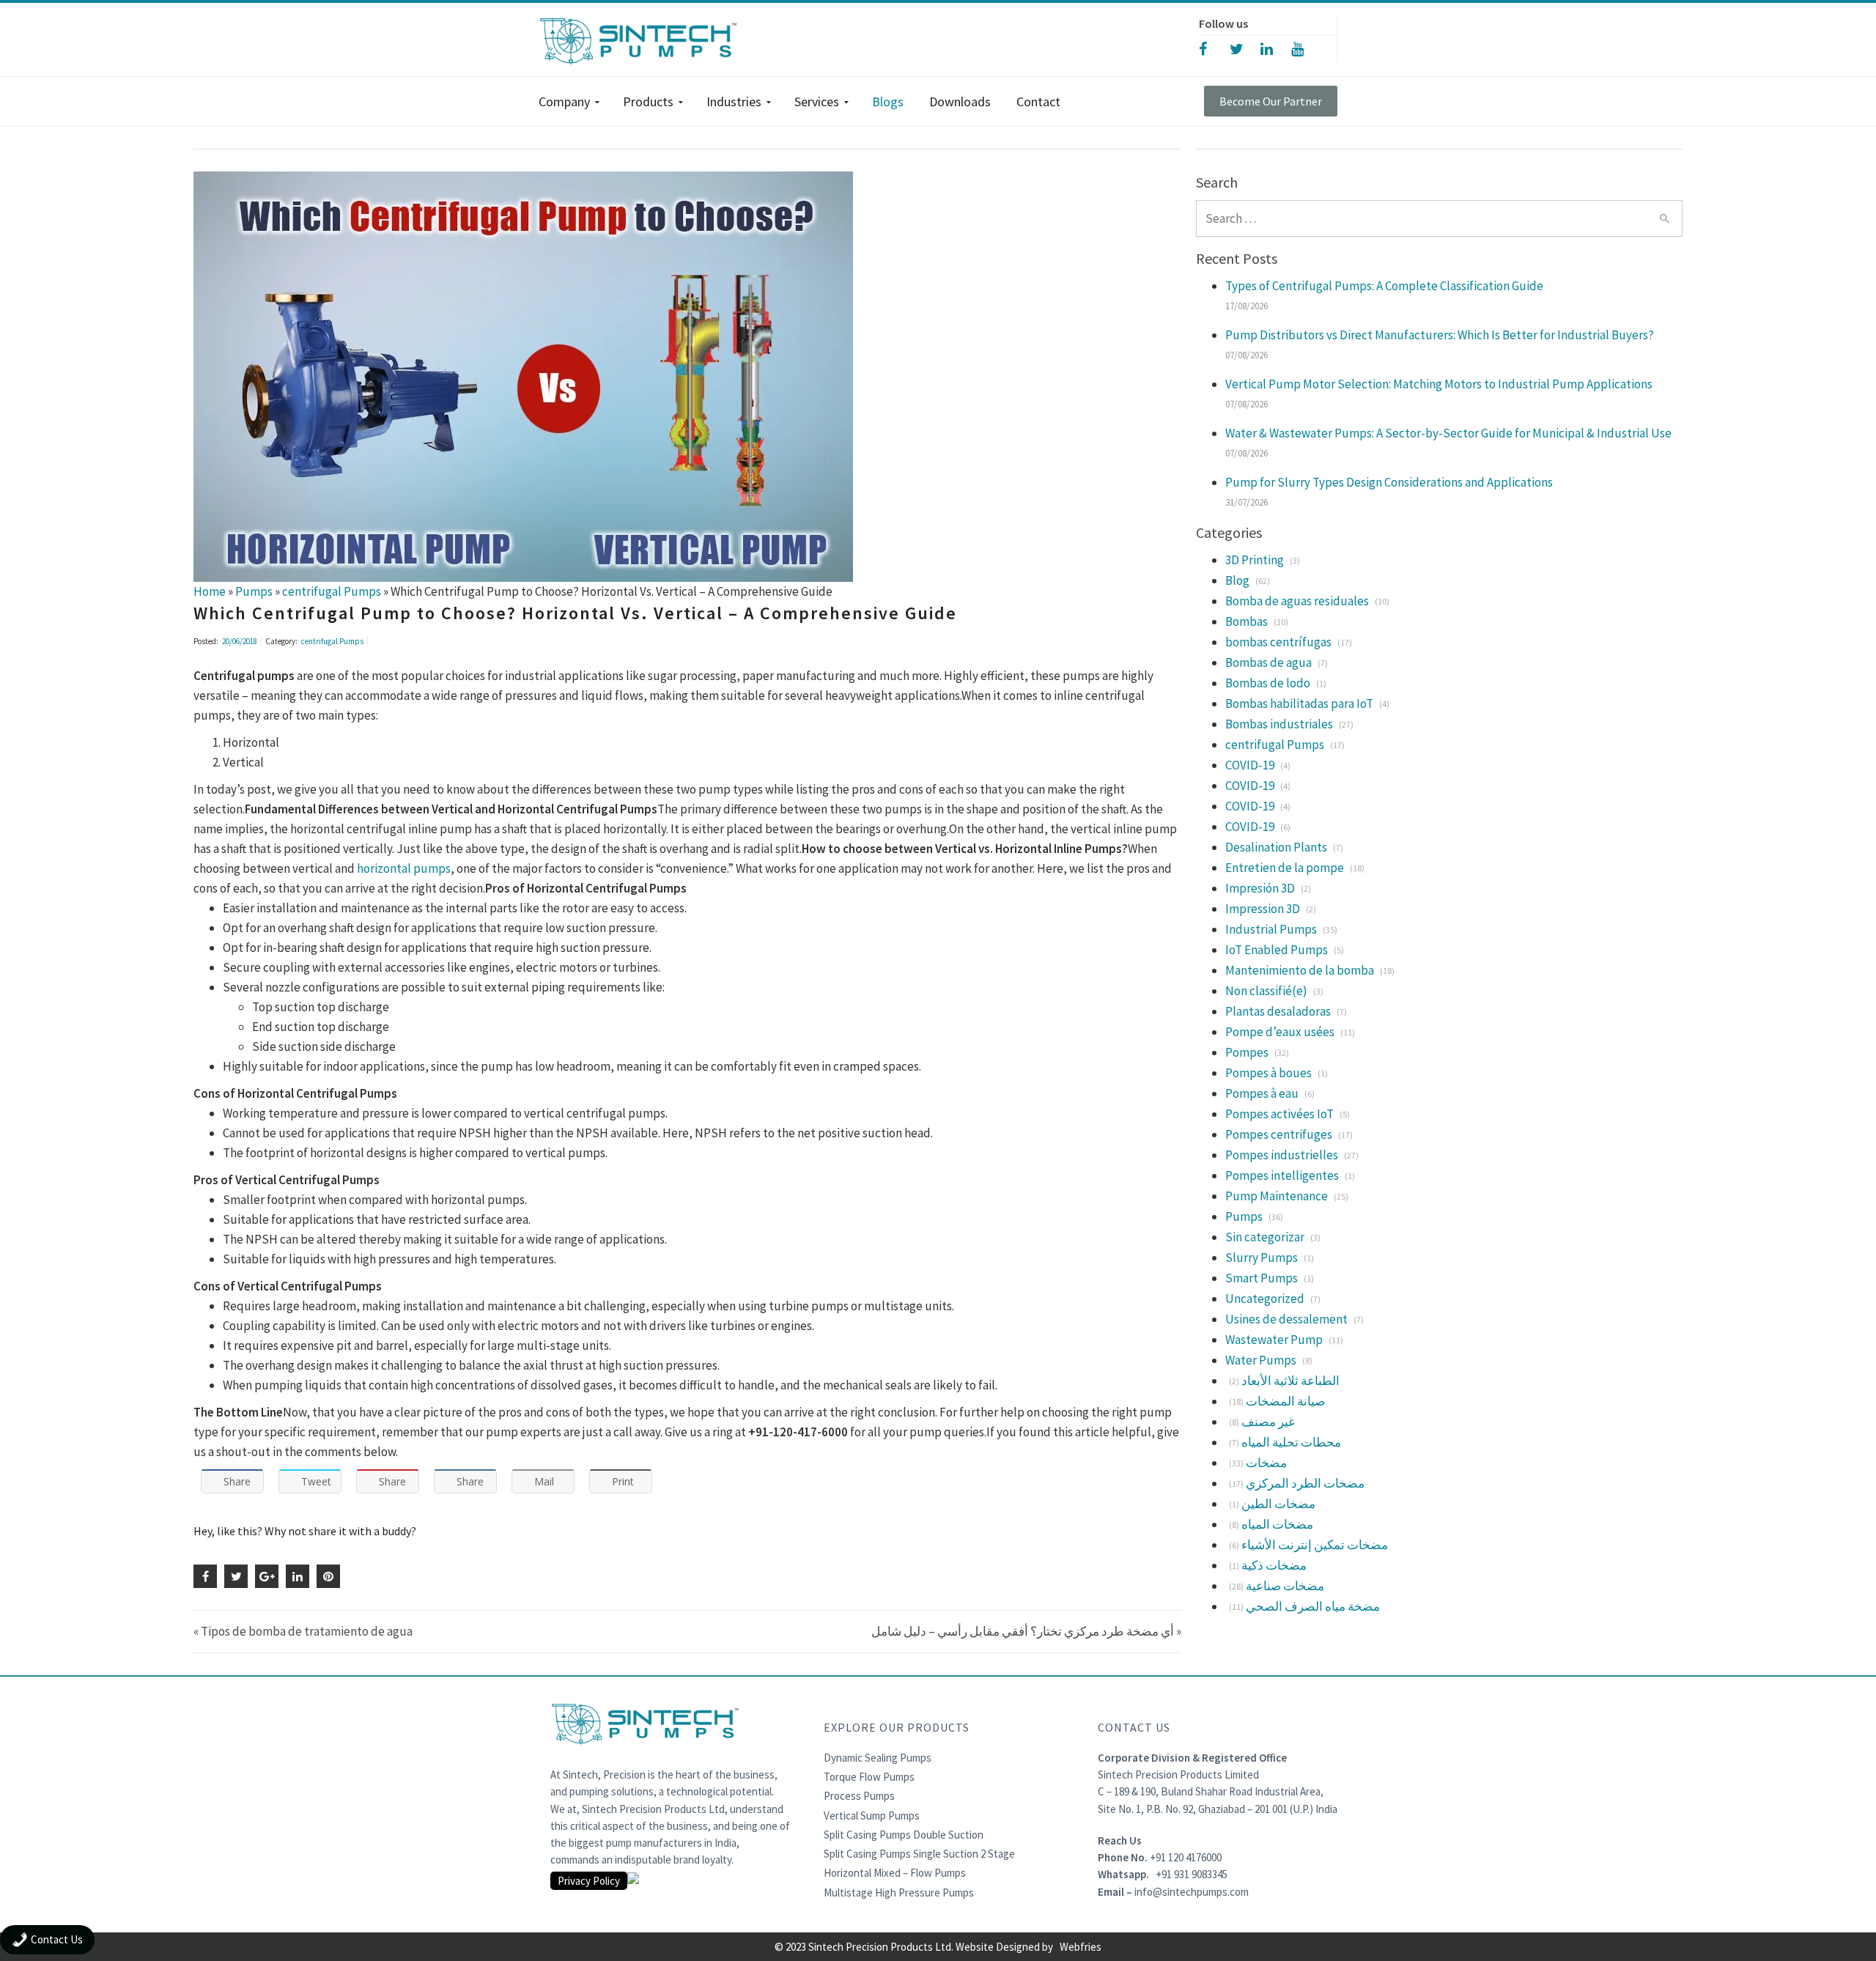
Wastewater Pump (1274, 1340)
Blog (1237, 580)
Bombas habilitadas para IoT (1299, 703)
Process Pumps (859, 1796)
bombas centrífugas (1278, 642)
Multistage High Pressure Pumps (899, 1892)
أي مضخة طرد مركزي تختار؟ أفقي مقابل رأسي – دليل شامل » (1026, 1631)
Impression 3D (1263, 909)
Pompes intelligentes (1282, 1175)
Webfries (1081, 1947)
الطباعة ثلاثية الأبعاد (1290, 1381)
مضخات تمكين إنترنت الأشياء (1315, 1545)
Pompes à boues (1268, 1073)
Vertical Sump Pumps (872, 1816)
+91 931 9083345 (1192, 1874)
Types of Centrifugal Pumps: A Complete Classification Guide (1384, 286)
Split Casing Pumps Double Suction (904, 1835)
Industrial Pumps (1271, 929)
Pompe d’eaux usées (1280, 1032)
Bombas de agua (1268, 662)
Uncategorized (1265, 1299)
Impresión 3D (1260, 888)
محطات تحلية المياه (1291, 1442)
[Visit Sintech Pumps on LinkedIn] (1276, 48)
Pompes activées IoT (1279, 1114)
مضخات (1266, 1463)
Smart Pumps (1262, 1278)
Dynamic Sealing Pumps (878, 1758)
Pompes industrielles (1282, 1155)
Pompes (1247, 1052)
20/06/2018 (240, 641)
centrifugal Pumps (332, 641)
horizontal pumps (404, 868)
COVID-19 (1250, 765)
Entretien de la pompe (1285, 868)
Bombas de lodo (1268, 683)
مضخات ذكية (1274, 1565)
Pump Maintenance (1277, 1196)
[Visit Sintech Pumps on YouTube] (1307, 48)
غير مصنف (1268, 1422)
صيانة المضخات (1285, 1401)
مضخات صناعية (1285, 1586)
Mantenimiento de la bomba (1300, 970)
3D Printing (1255, 560)
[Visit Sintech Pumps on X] (1245, 48)
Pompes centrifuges (1279, 1134)
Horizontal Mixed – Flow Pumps (895, 1873)
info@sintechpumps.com (1192, 1892)
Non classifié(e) (1266, 991)
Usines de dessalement (1286, 1319)
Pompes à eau (1262, 1093)
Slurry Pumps (1262, 1258)
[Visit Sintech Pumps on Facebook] (1214, 48)
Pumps (1244, 1216)
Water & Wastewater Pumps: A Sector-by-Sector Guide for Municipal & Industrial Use (1448, 433)
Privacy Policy (589, 1881)
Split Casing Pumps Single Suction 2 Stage (919, 1854)
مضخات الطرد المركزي (1305, 1483)
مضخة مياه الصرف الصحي (1313, 1606)
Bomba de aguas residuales (1297, 601)
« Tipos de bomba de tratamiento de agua (303, 1631)
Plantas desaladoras (1278, 1011)
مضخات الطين (1278, 1504)
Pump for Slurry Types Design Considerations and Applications (1389, 482)
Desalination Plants (1276, 847)
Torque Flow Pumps (869, 1777)
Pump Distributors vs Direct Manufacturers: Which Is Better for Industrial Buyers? (1440, 335)
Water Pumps (1261, 1360)
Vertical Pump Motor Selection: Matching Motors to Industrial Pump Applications (1439, 384)
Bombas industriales (1279, 724)
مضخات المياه (1277, 1524)
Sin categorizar (1265, 1237)
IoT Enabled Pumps (1277, 950)
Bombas (1247, 621)
